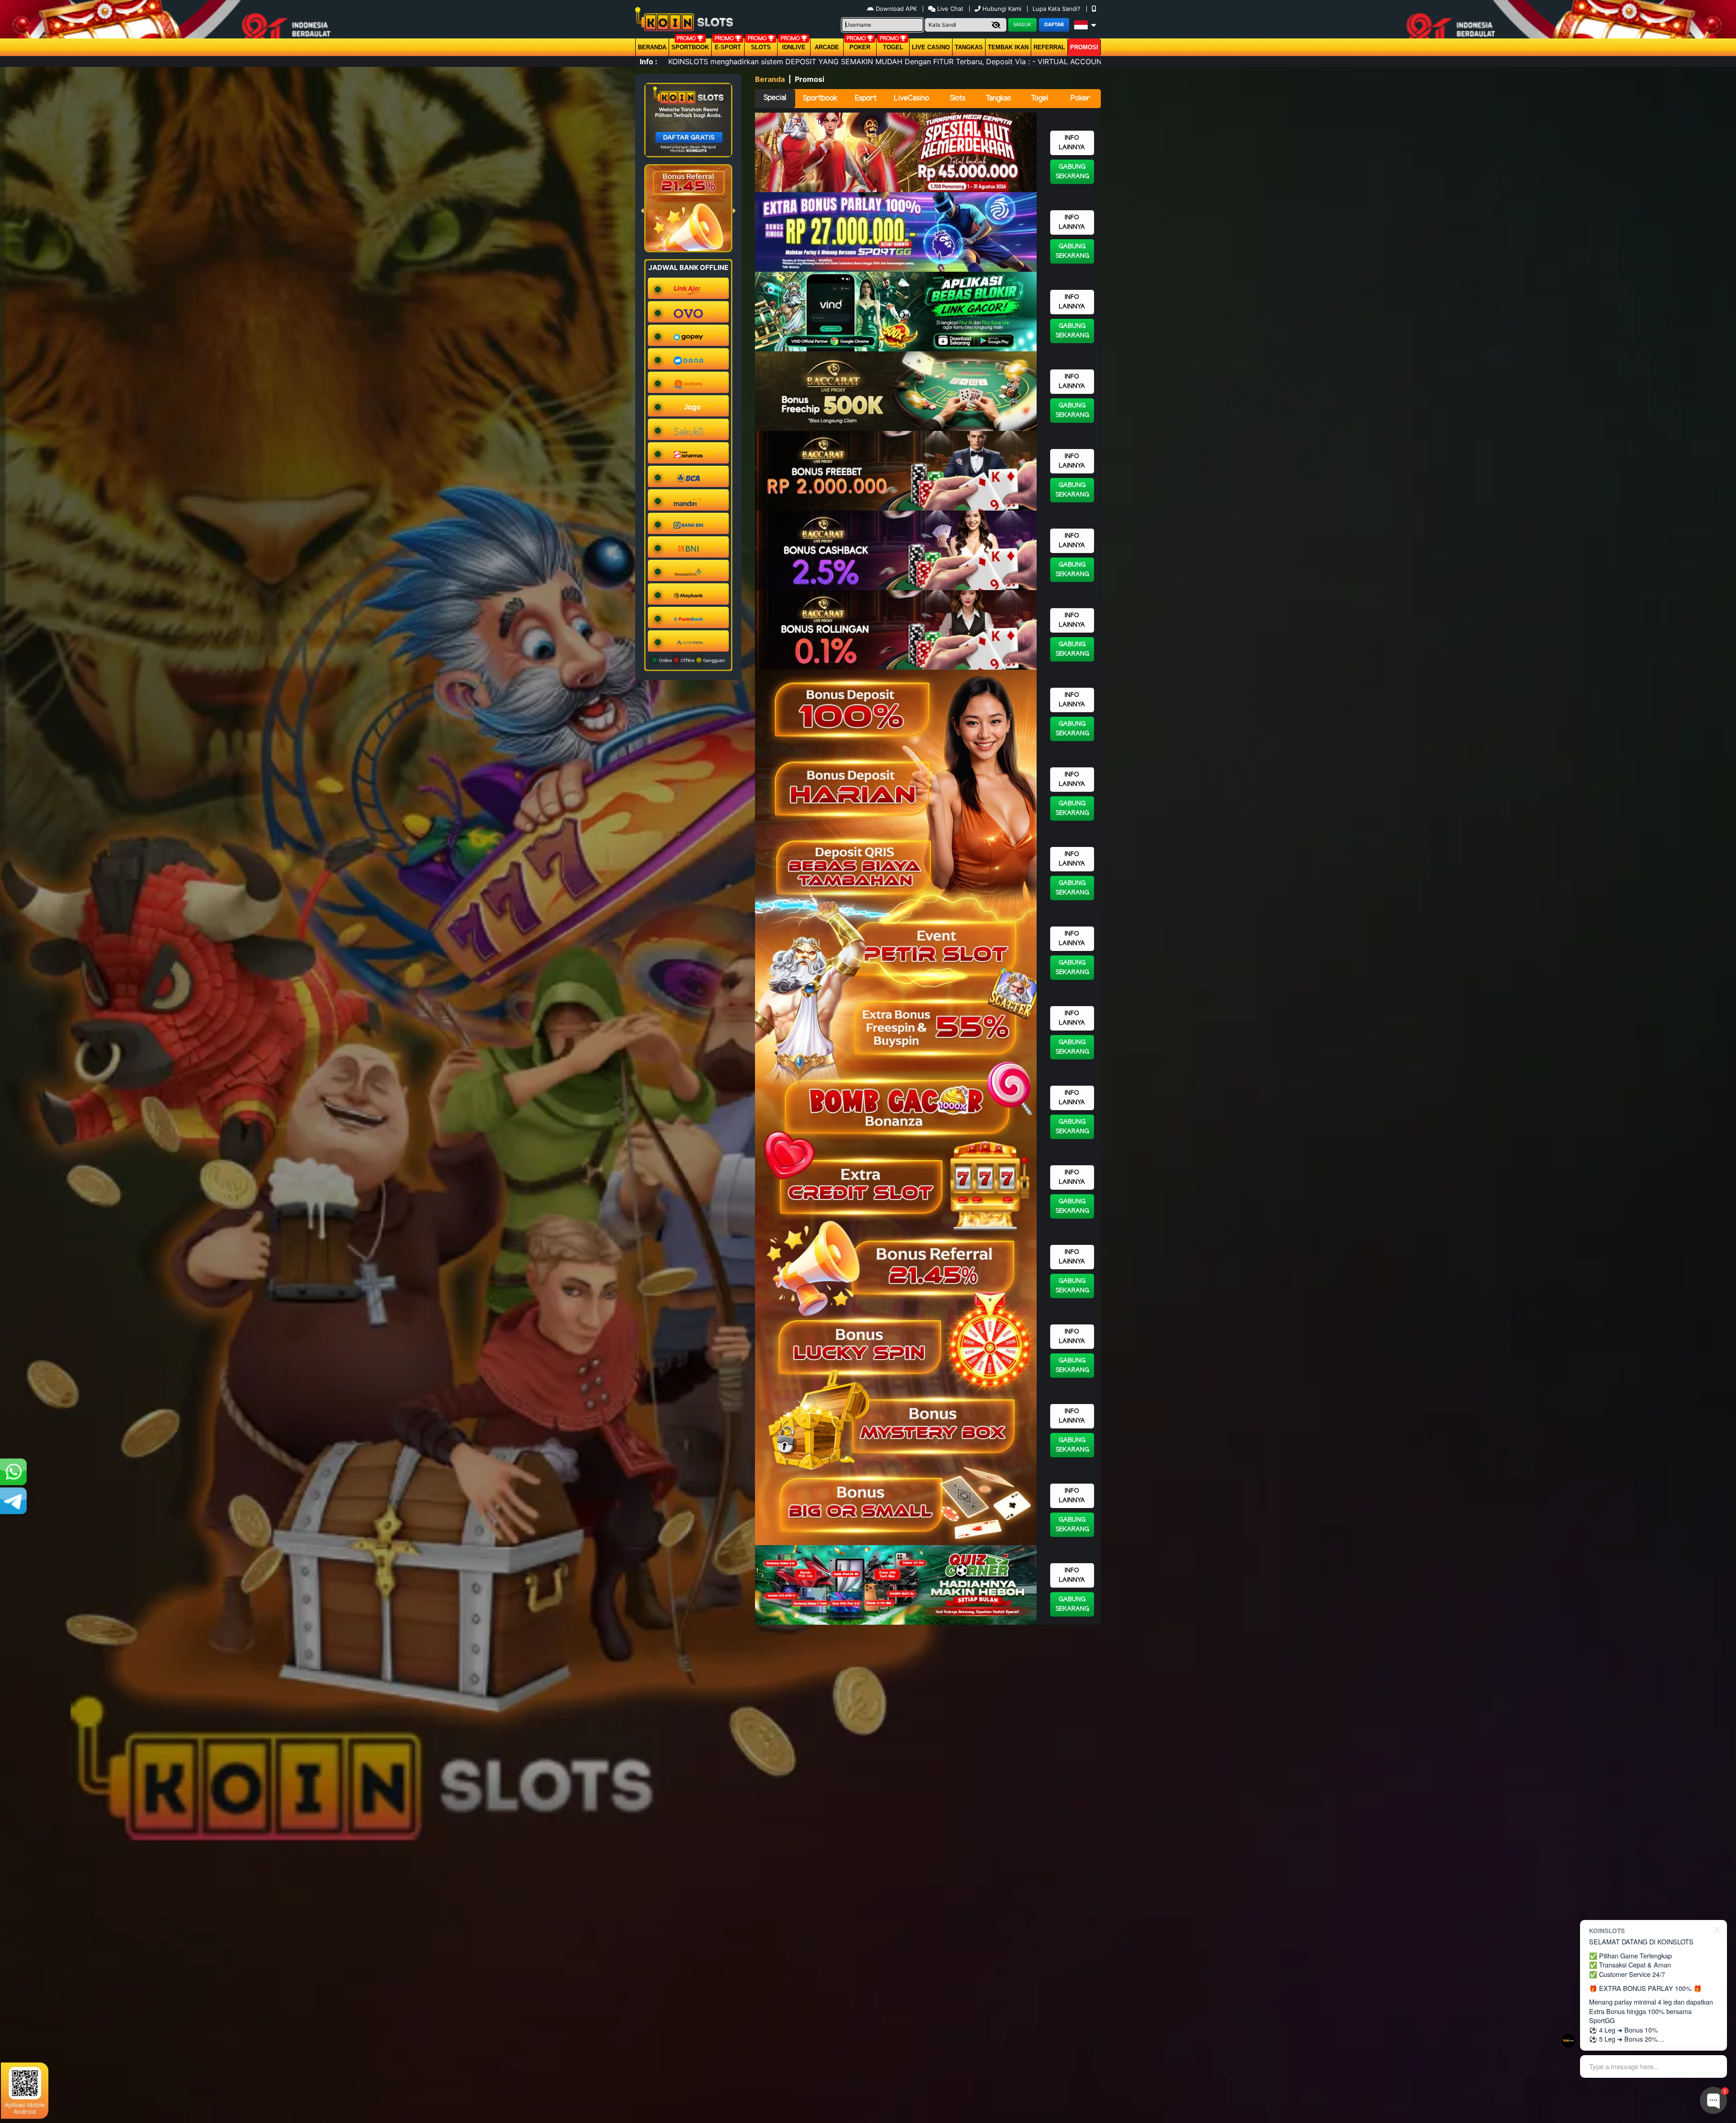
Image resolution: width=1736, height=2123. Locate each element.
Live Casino (931, 47)
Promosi (1084, 47)
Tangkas (969, 47)
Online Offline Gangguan (691, 660)
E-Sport (728, 47)
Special (775, 98)
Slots (761, 47)
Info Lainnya (1072, 143)
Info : (649, 61)
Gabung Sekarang (1072, 172)
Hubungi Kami (1002, 9)
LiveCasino (911, 98)
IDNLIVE (794, 47)
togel (893, 47)
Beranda (652, 47)
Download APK (896, 9)
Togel (1039, 98)
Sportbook (690, 47)
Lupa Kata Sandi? (1057, 9)
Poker (860, 47)
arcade (827, 47)
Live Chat (949, 9)
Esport (866, 98)
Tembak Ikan (1008, 47)
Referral (1049, 47)
